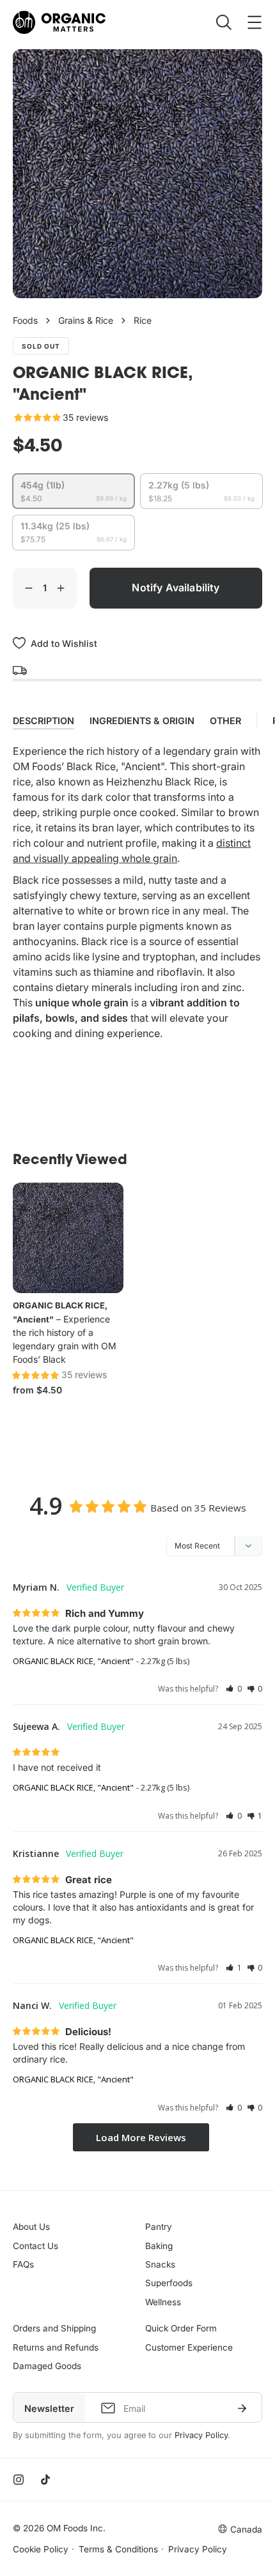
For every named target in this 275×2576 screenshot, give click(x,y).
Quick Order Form (181, 2328)
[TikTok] (45, 2480)
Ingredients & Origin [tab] (142, 721)
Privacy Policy (201, 2435)
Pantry (159, 2227)
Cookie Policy (41, 2549)
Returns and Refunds (56, 2347)
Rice (143, 320)
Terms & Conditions (118, 2549)
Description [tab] (43, 721)
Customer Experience (189, 2347)
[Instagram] (19, 2480)
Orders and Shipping (54, 2328)
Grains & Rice (86, 320)
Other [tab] (225, 721)
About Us (31, 2227)
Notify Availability (176, 587)
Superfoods (169, 2283)
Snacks (160, 2264)
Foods (25, 320)
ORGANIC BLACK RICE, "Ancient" (73, 1661)
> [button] (141, 2138)
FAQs (23, 2264)
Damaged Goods (47, 2366)
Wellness (163, 2302)
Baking (159, 2246)
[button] (234, 1689)
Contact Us (35, 2246)
